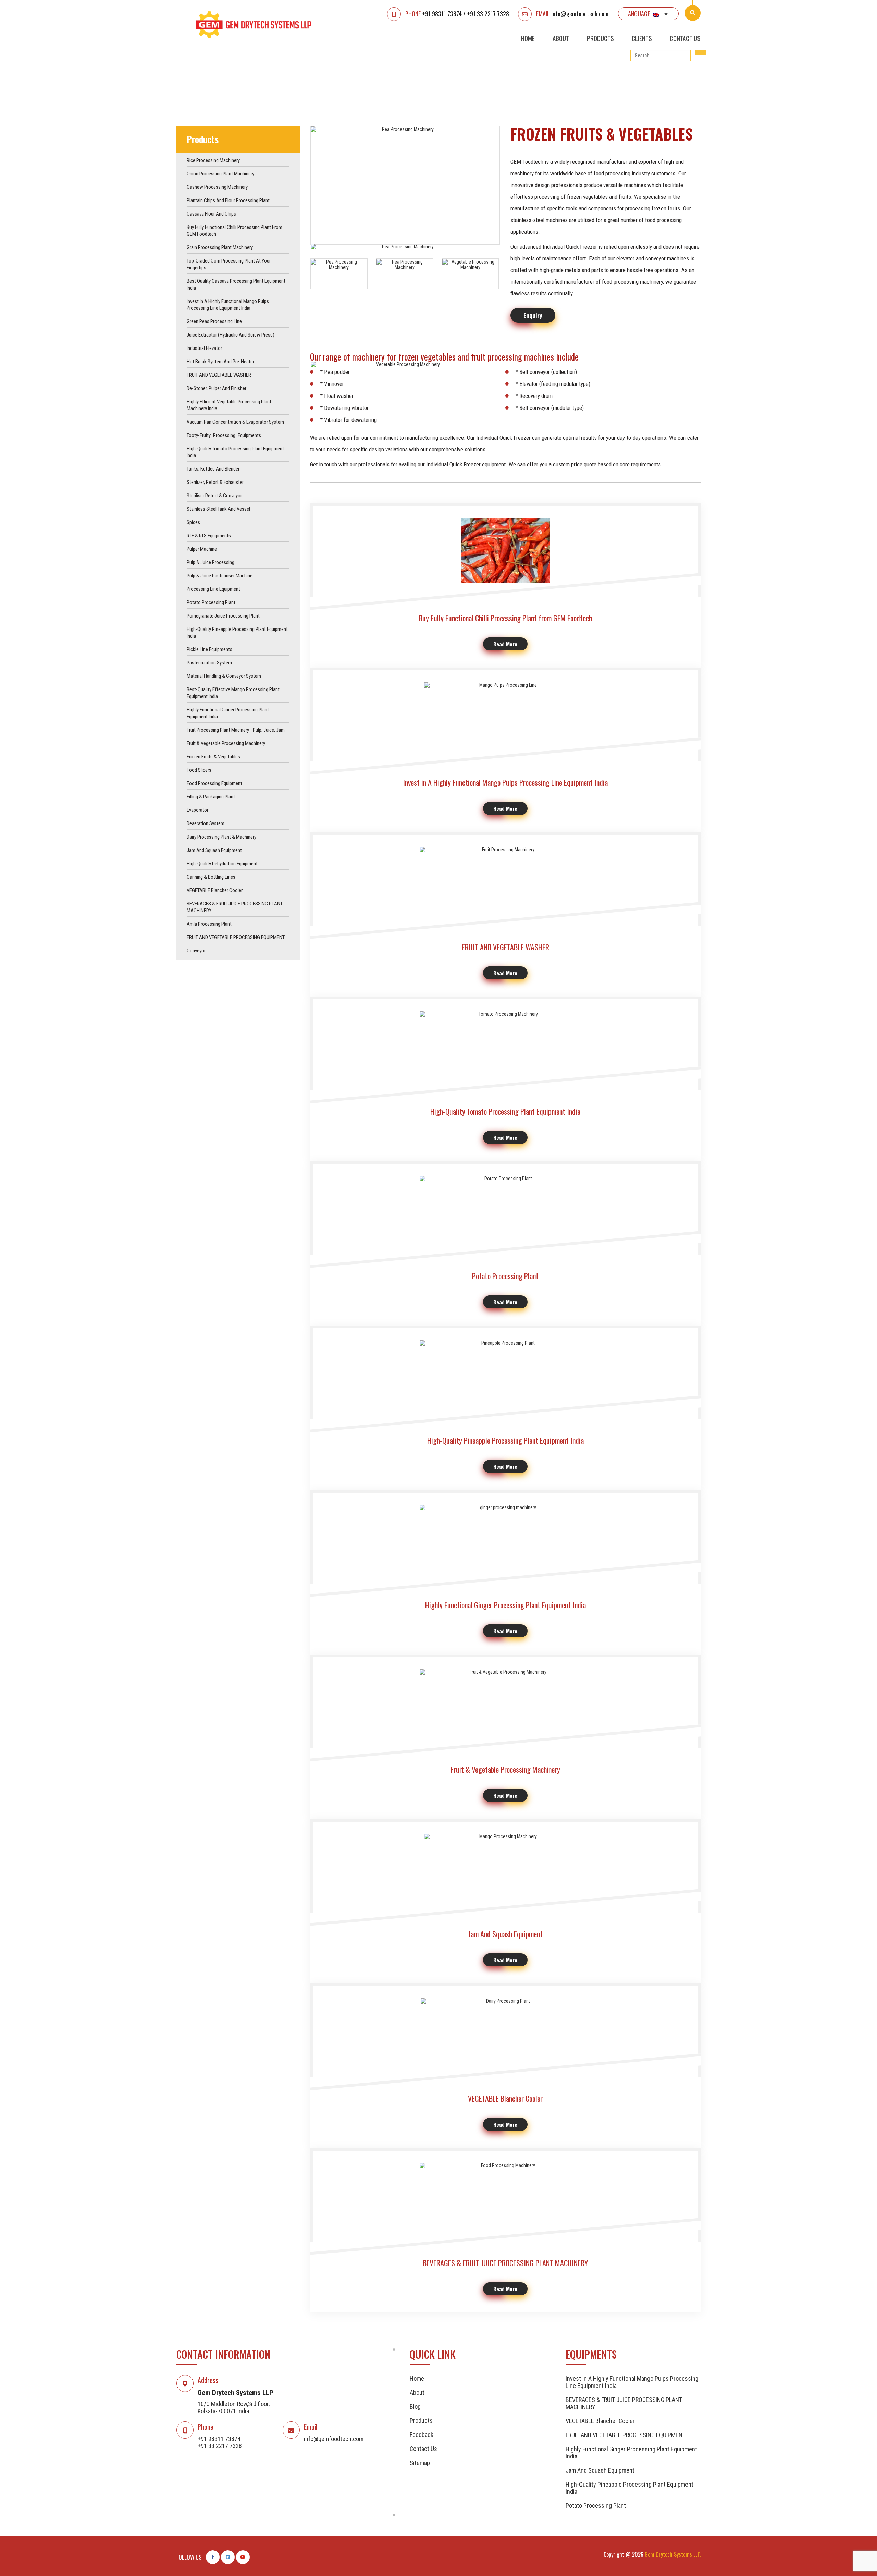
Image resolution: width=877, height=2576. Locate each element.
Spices (193, 522)
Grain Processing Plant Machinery (220, 247)
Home (528, 38)
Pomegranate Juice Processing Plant (223, 616)
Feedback (422, 2435)
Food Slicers (199, 770)
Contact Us (685, 38)
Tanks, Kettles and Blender (213, 469)
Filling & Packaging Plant (211, 797)
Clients (642, 38)
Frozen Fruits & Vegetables (213, 757)
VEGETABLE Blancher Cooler (215, 890)
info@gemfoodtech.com (580, 14)
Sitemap (420, 2463)
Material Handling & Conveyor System (224, 676)
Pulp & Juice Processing (211, 562)
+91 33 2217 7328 (488, 14)
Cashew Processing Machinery (217, 187)
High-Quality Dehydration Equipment (222, 864)
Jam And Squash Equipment (214, 850)
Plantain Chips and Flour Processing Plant (228, 200)
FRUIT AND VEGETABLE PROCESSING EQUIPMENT (236, 937)
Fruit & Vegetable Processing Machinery (226, 743)
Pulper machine (202, 549)
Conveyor (196, 951)
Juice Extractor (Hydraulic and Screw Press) (231, 335)
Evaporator (197, 810)
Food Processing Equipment (214, 783)
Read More (505, 644)
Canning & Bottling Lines (211, 877)
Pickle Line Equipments (209, 649)
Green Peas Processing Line (214, 321)
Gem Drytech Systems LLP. (673, 2554)
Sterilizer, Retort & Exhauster (215, 482)
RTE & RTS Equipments (209, 536)
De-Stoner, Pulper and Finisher (217, 388)
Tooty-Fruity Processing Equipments (224, 435)
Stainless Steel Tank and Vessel (218, 509)
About (561, 38)
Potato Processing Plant (211, 602)
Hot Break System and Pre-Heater (220, 362)
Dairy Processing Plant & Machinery (221, 837)
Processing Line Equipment (213, 589)
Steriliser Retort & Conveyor (214, 496)
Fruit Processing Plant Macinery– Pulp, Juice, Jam (236, 730)
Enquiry (533, 315)
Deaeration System (206, 823)
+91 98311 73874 (442, 14)
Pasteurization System (209, 663)
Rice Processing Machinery (213, 160)
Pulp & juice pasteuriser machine (220, 576)
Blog (415, 2407)
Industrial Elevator (204, 348)
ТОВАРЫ (224, 72)
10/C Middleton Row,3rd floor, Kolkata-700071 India (234, 2407)
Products (600, 38)
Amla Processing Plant (209, 924)
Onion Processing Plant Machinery (220, 174)
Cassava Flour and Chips (211, 214)
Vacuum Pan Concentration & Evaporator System (235, 422)
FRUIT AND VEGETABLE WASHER (219, 375)
